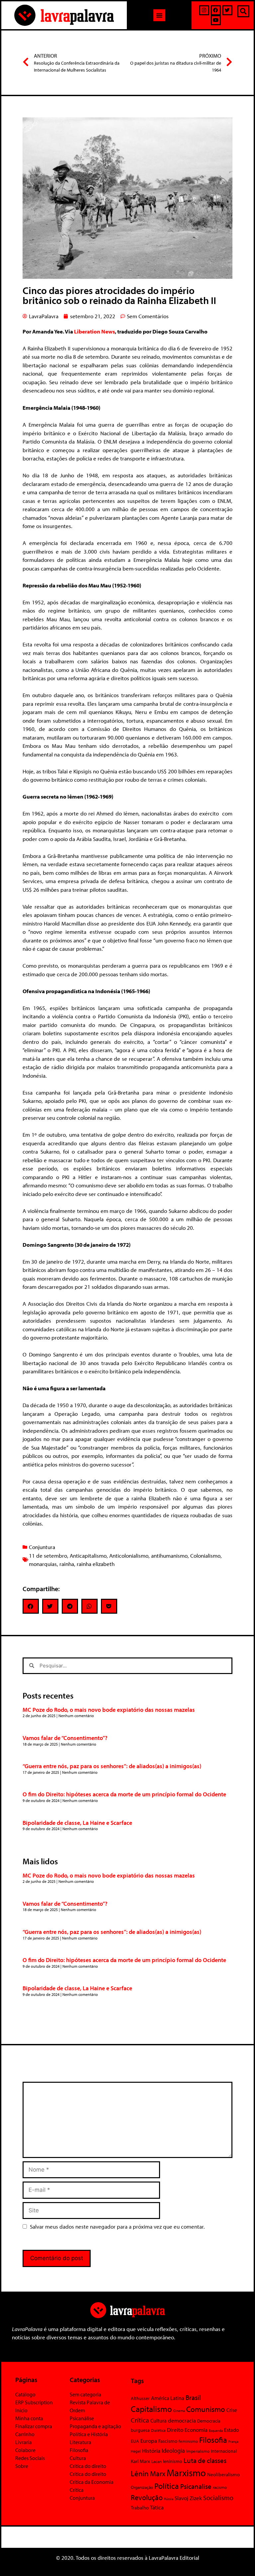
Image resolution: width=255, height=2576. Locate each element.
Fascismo (168, 2441)
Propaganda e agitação (95, 2426)
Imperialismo (198, 2451)
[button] (159, 15)
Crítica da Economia (92, 2482)
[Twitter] (227, 10)
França (233, 2441)
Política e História (89, 2434)
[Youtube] (216, 20)
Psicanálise (82, 2418)
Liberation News (94, 331)
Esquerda (216, 2430)
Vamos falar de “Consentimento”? (65, 1738)
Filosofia (79, 2450)
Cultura (78, 2458)
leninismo (173, 2461)
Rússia (169, 2499)
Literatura (81, 2442)
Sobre (22, 2466)
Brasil (193, 2397)
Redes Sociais (30, 2458)
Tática (157, 2507)
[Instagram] (204, 10)
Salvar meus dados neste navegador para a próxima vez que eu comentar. (117, 2226)
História (151, 2451)
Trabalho (140, 2508)
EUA (135, 2441)
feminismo (188, 2441)
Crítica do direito (88, 2466)
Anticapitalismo (88, 1556)
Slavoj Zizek (188, 2498)
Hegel (136, 2451)
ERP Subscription (34, 2402)
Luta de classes (205, 2460)
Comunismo (206, 2409)
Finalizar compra (34, 2426)
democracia (182, 2420)
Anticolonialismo (129, 1556)
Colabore (25, 2450)
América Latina (168, 2398)
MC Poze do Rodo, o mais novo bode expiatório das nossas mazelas (109, 1710)
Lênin (140, 2473)
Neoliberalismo (223, 2474)
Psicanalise (196, 2486)
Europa (149, 2441)
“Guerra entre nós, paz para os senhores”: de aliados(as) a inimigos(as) (112, 1766)
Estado (232, 2430)
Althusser (140, 2398)
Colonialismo (205, 1556)
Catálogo (25, 2394)
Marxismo (186, 2473)
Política (167, 2486)
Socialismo (218, 2497)
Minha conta (29, 2418)
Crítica (77, 2490)
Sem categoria (85, 2394)
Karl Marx (140, 2461)
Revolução (147, 2497)
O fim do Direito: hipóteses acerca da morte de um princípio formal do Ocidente (124, 1794)
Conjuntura (42, 1547)
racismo (220, 2487)
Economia (196, 2429)
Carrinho (25, 2434)
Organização (142, 2487)
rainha (67, 1564)
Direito (175, 2430)
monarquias (43, 1564)
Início (21, 2410)
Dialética (158, 2430)
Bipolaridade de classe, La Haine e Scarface (77, 1823)
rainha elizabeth (96, 1564)
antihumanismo (169, 1556)
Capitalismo (151, 2409)
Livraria (24, 2442)
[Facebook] (216, 10)
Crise (232, 2410)
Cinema (179, 2411)
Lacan (157, 2461)
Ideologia (173, 2450)
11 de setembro (48, 1556)
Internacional (224, 2451)
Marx (158, 2473)
